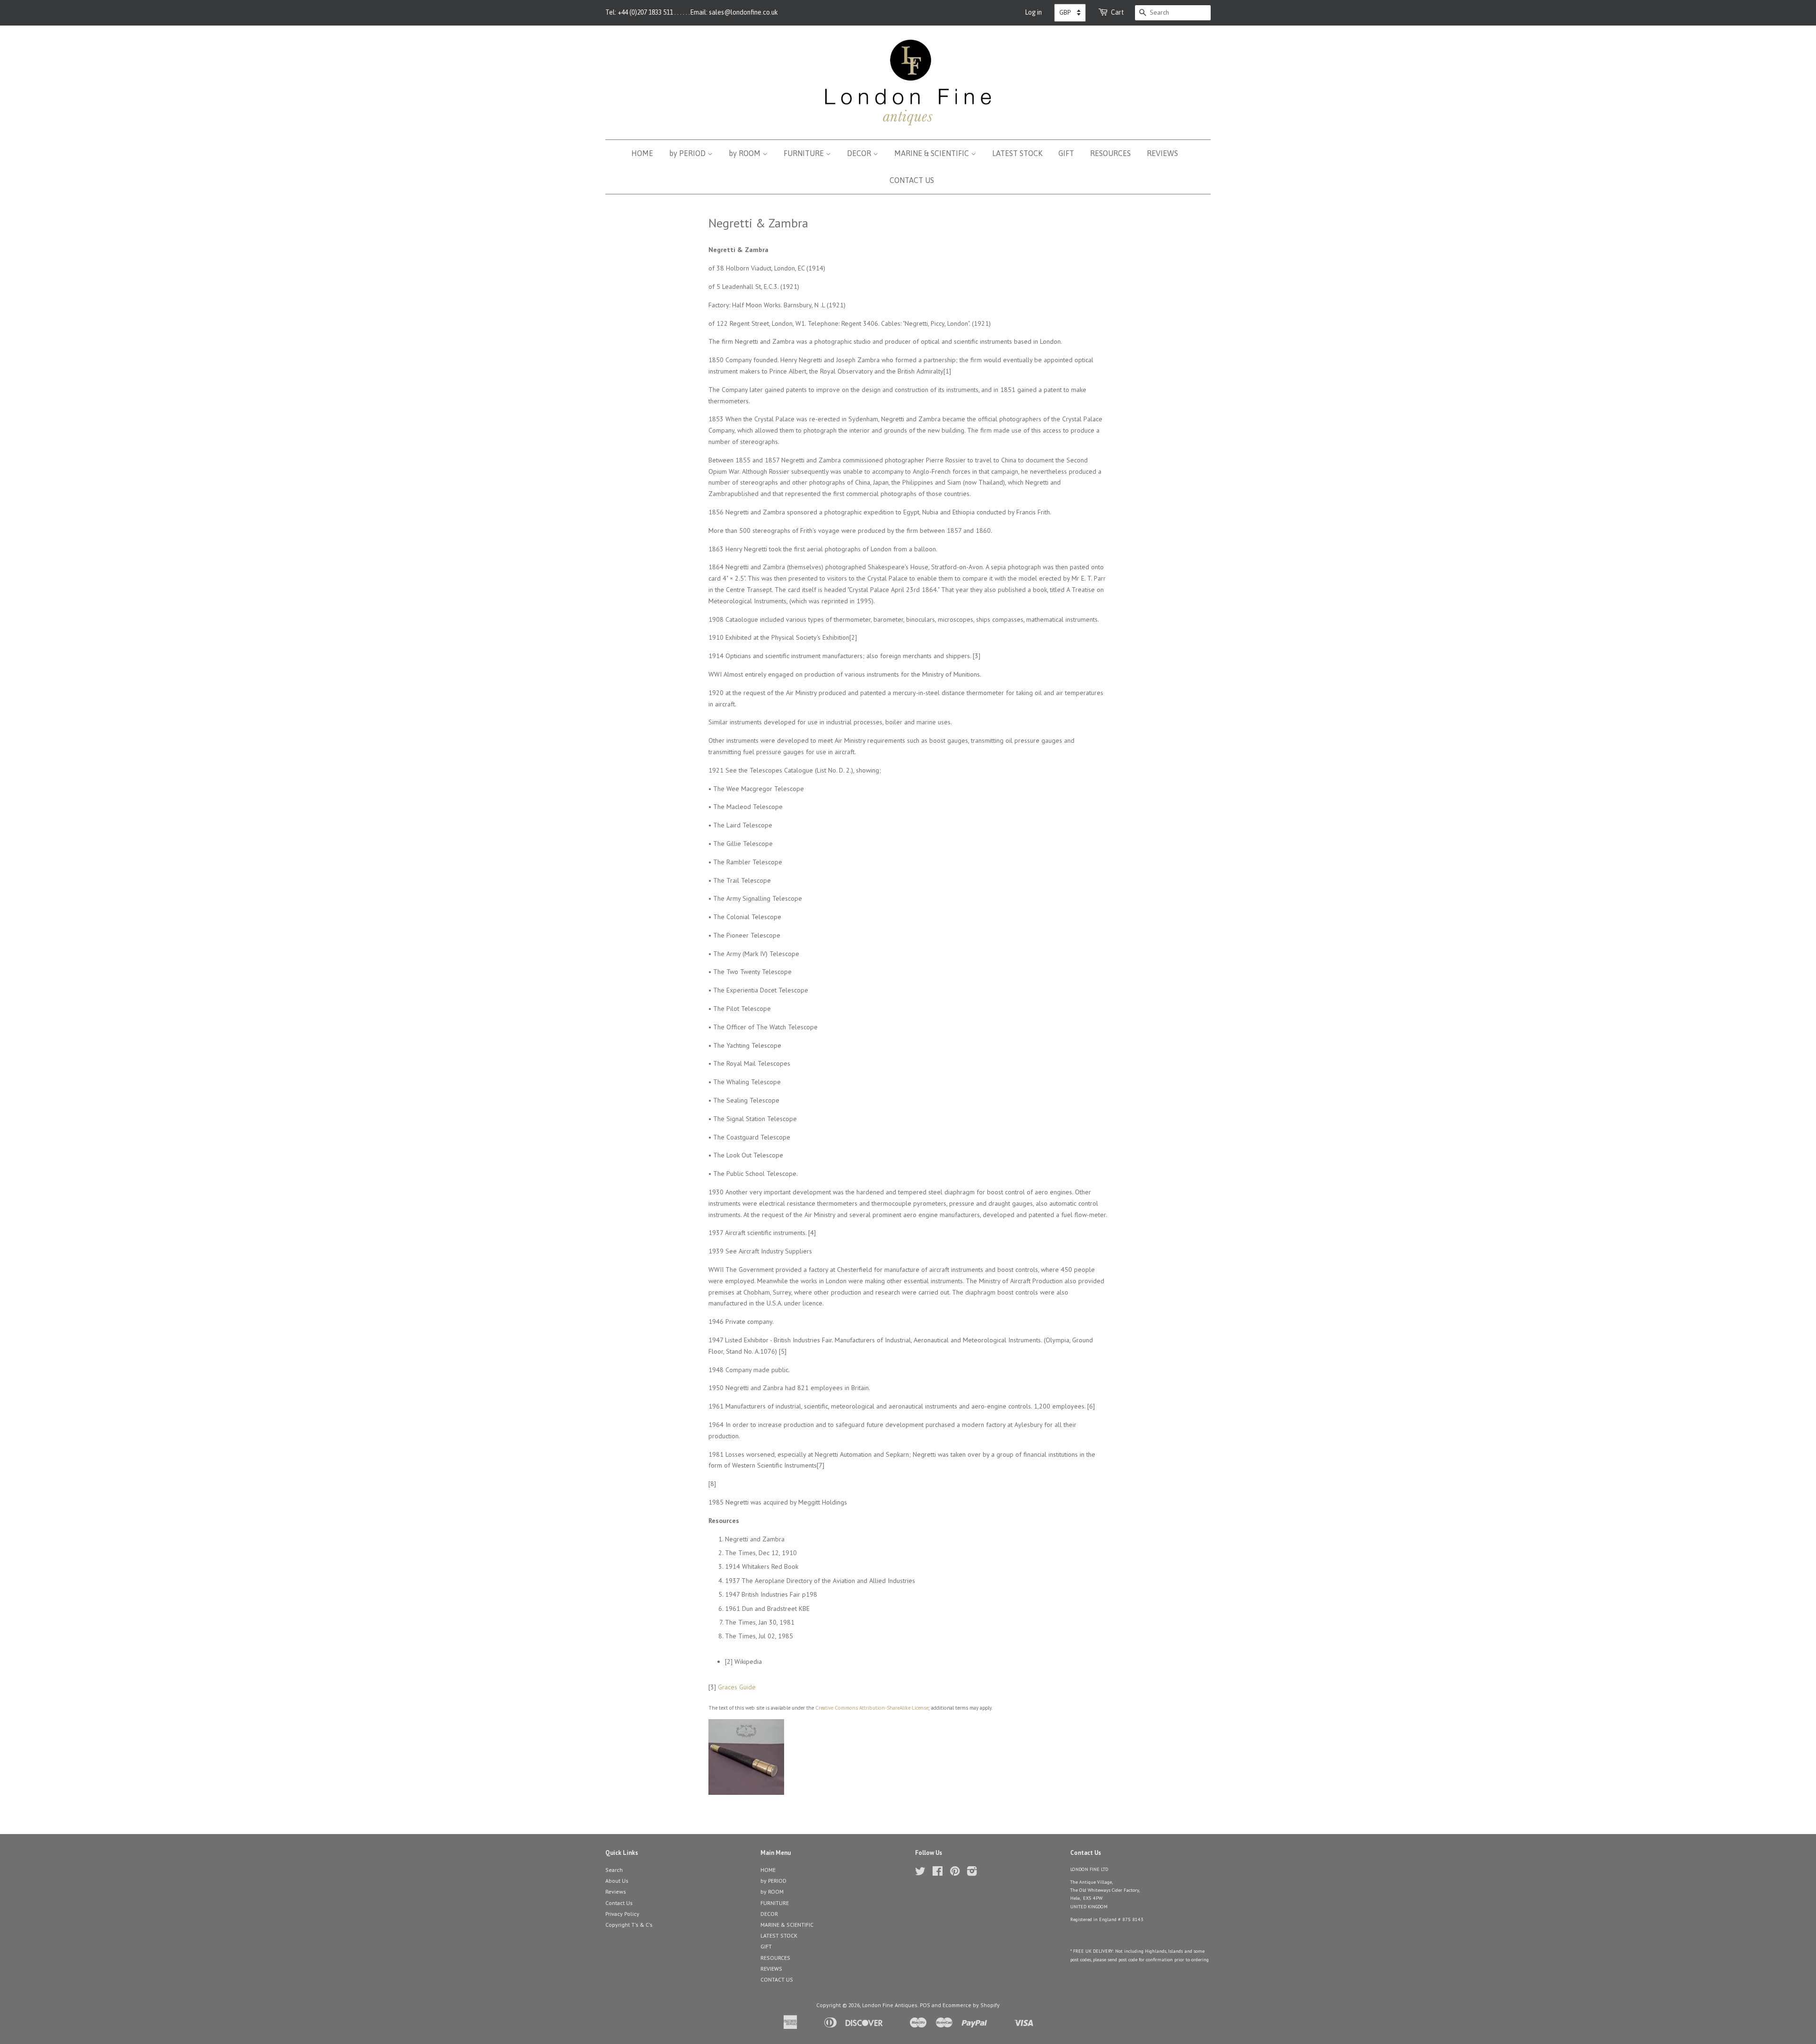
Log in (1033, 12)
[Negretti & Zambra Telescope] (746, 1792)
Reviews (616, 1892)
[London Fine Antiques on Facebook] (938, 1873)
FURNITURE (805, 153)
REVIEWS (1162, 153)
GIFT (1066, 153)
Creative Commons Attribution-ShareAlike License (872, 1708)
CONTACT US (912, 180)
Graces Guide (737, 1687)
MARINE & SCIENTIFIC (933, 153)
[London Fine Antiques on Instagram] (972, 1873)
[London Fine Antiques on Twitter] (920, 1873)
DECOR (860, 153)
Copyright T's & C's (629, 1925)
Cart (1118, 12)
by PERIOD (688, 153)
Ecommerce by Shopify (971, 2005)
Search (614, 1870)
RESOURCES (1110, 153)
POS (925, 2005)
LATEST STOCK (1017, 153)
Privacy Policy (622, 1914)
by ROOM (746, 153)
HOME (642, 153)
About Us (617, 1881)
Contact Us (619, 1903)
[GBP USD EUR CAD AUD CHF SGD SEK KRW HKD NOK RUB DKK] (1070, 13)
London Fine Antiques (890, 2005)
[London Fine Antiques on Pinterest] (955, 1873)
